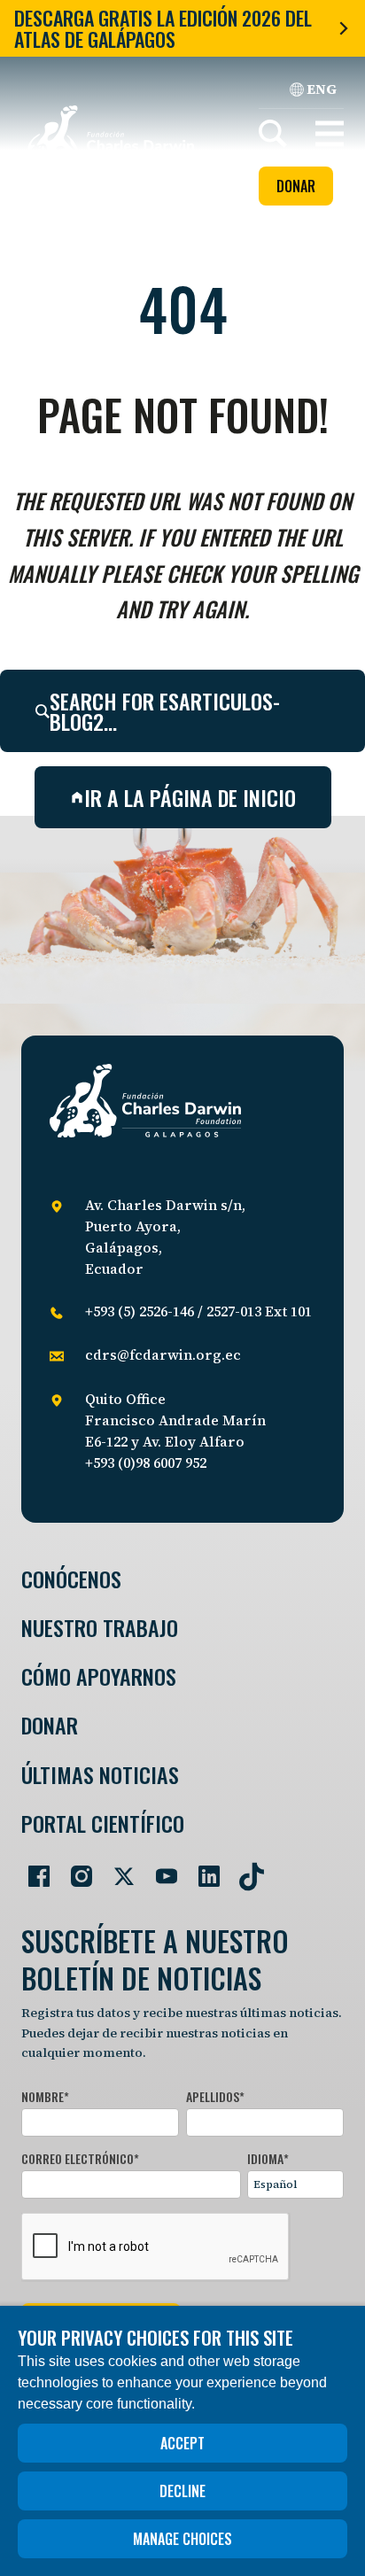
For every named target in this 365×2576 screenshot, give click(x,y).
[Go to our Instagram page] (74, 1869)
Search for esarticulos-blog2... (165, 710)
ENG (322, 89)
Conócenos (71, 1579)
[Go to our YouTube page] (159, 1869)
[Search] (273, 134)
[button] (330, 134)
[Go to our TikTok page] (245, 1869)
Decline (182, 2491)
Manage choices (182, 2539)
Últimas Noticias (100, 1775)
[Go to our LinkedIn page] (202, 1869)
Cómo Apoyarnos (99, 1676)
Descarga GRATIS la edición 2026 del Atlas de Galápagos (163, 28)
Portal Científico (103, 1823)
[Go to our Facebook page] (32, 1869)
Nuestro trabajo (100, 1628)
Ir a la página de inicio (190, 797)
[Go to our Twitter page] (117, 1869)
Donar (296, 186)
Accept (182, 2443)
